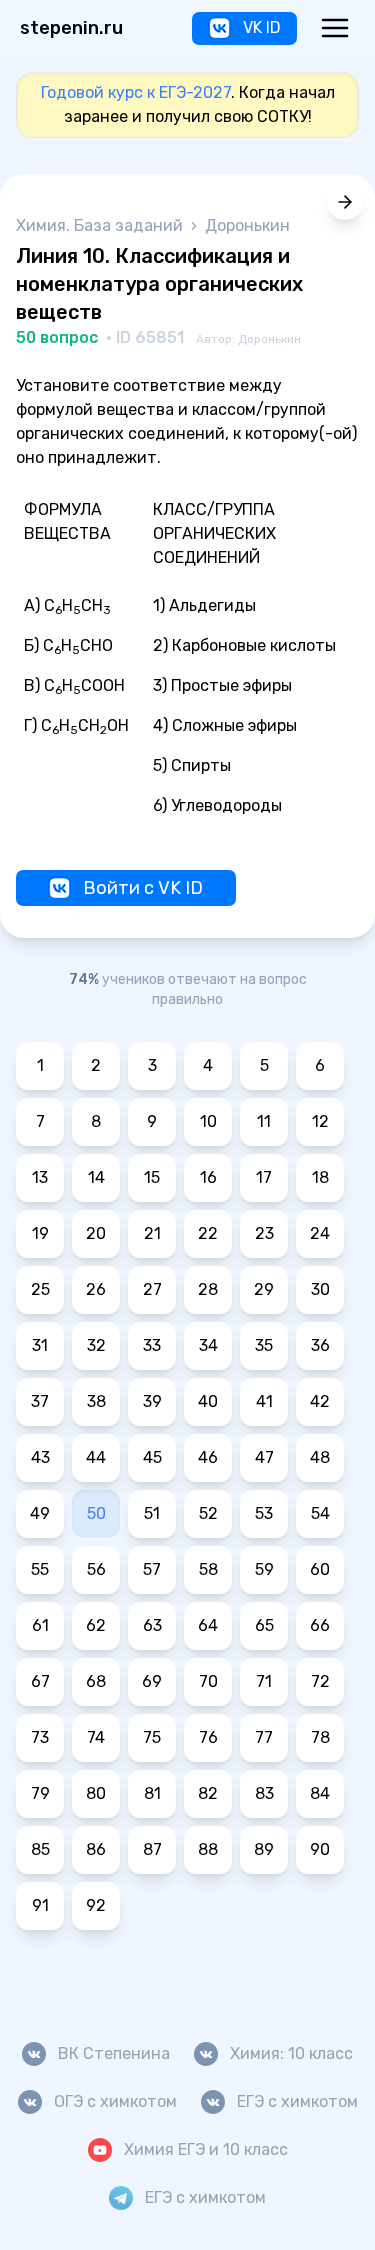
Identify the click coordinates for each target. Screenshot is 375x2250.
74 (96, 1737)
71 (264, 1681)
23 (264, 1233)
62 (96, 1625)
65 (264, 1625)
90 (320, 1849)
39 (152, 1401)
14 (96, 1177)
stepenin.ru (71, 28)
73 (40, 1737)
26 (96, 1289)
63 (152, 1625)
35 (264, 1345)
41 (264, 1401)
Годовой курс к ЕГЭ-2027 (136, 92)
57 (152, 1569)
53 (264, 1513)
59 (264, 1569)
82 (208, 1793)
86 (96, 1849)
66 (320, 1625)
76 (208, 1737)
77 (264, 1737)
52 (208, 1513)
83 (264, 1793)
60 (320, 1569)
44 (96, 1457)
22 (208, 1233)
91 (40, 1905)
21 (152, 1233)
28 (208, 1289)
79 (40, 1793)
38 (96, 1401)
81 (152, 1793)
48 (320, 1457)
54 (320, 1513)
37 (40, 1401)
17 (264, 1177)
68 (96, 1681)
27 (152, 1289)
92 (96, 1905)
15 (152, 1177)
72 (320, 1681)
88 (208, 1849)
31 (40, 1345)
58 (208, 1569)
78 (320, 1737)
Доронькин (247, 225)
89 (264, 1849)
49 (40, 1513)
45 (152, 1457)
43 (40, 1457)
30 (320, 1289)
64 (208, 1625)
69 (152, 1681)
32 (96, 1345)
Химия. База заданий (101, 225)
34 (208, 1345)
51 (152, 1513)
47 (264, 1457)
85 (40, 1849)
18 (320, 1177)
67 (40, 1681)
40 (208, 1401)
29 (264, 1289)
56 (96, 1569)
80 (96, 1793)
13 (40, 1177)
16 (208, 1177)
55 (40, 1569)
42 (320, 1401)
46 (208, 1457)
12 (320, 1121)
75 (152, 1737)
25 (40, 1289)
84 (320, 1793)
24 (320, 1233)
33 (152, 1345)
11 (264, 1121)
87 (152, 1849)
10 (208, 1121)
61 (40, 1625)
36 (320, 1345)
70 (208, 1681)
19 (40, 1233)
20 (96, 1233)
